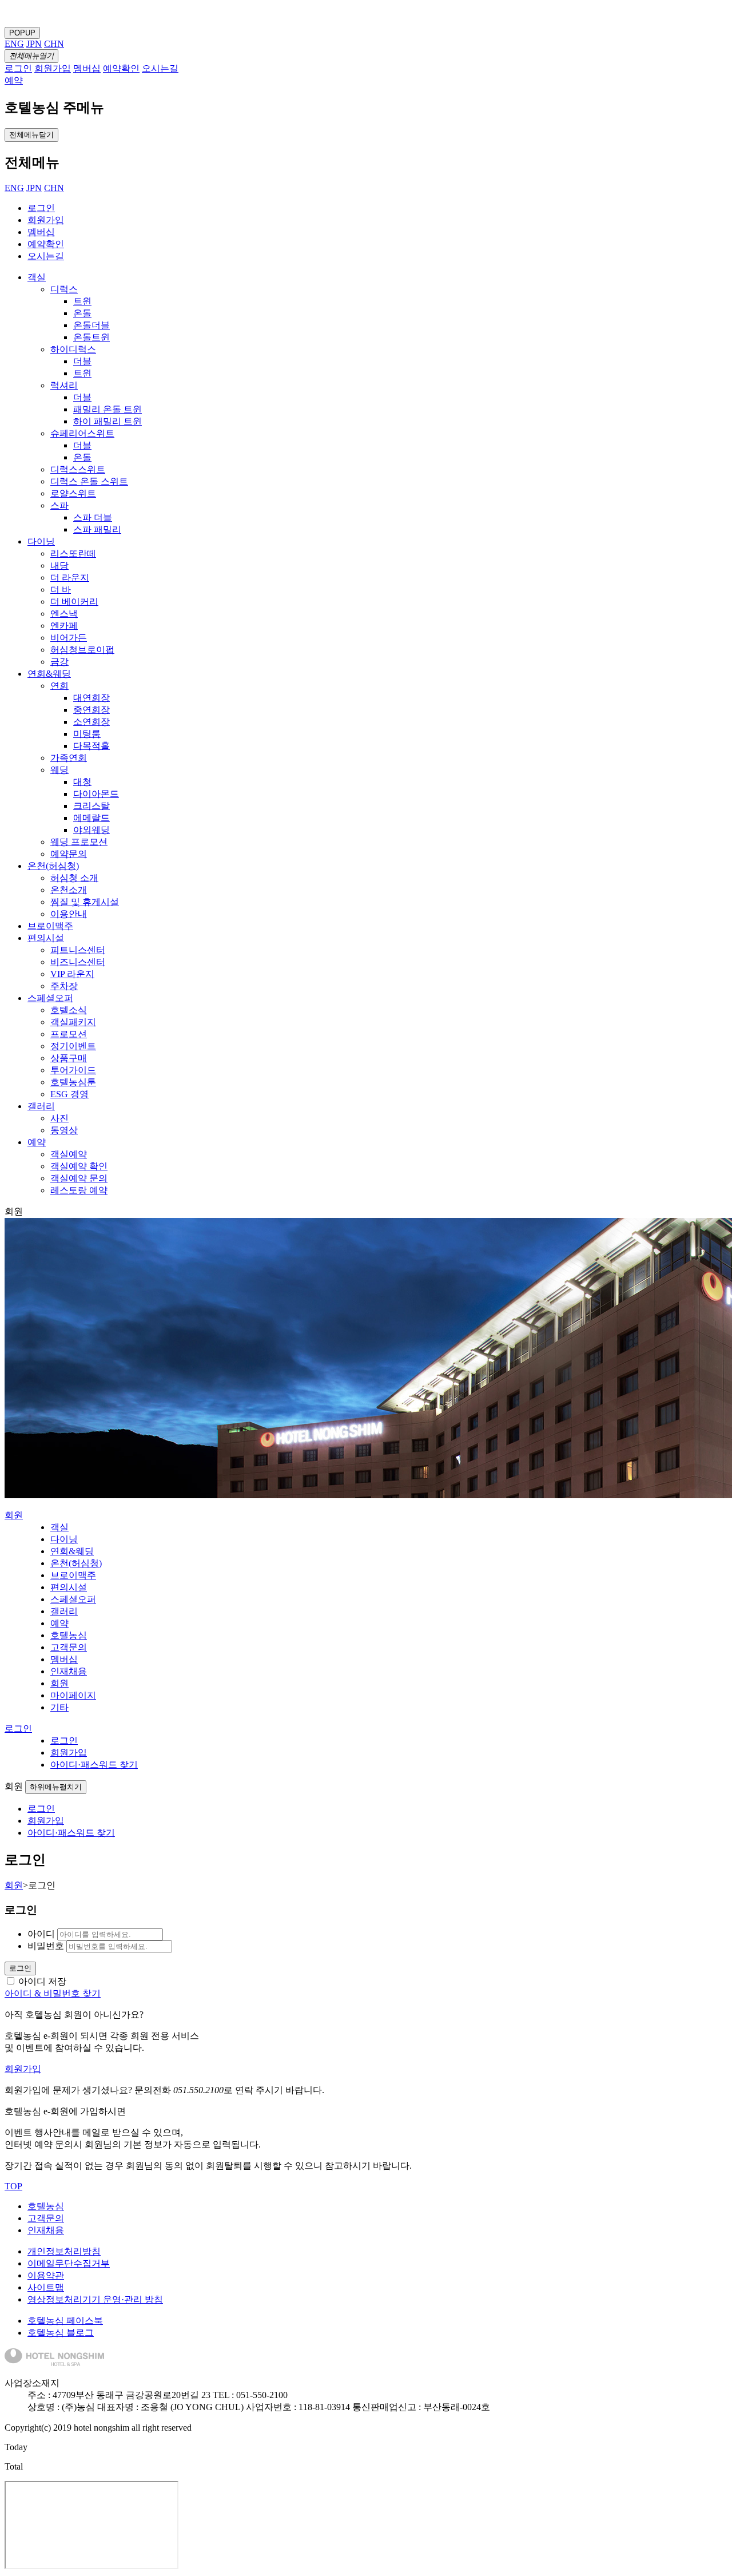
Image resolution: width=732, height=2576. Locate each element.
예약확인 (46, 244)
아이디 (41, 1934)
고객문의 (46, 2218)
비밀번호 (46, 1946)
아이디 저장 (42, 1981)
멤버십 (41, 232)
